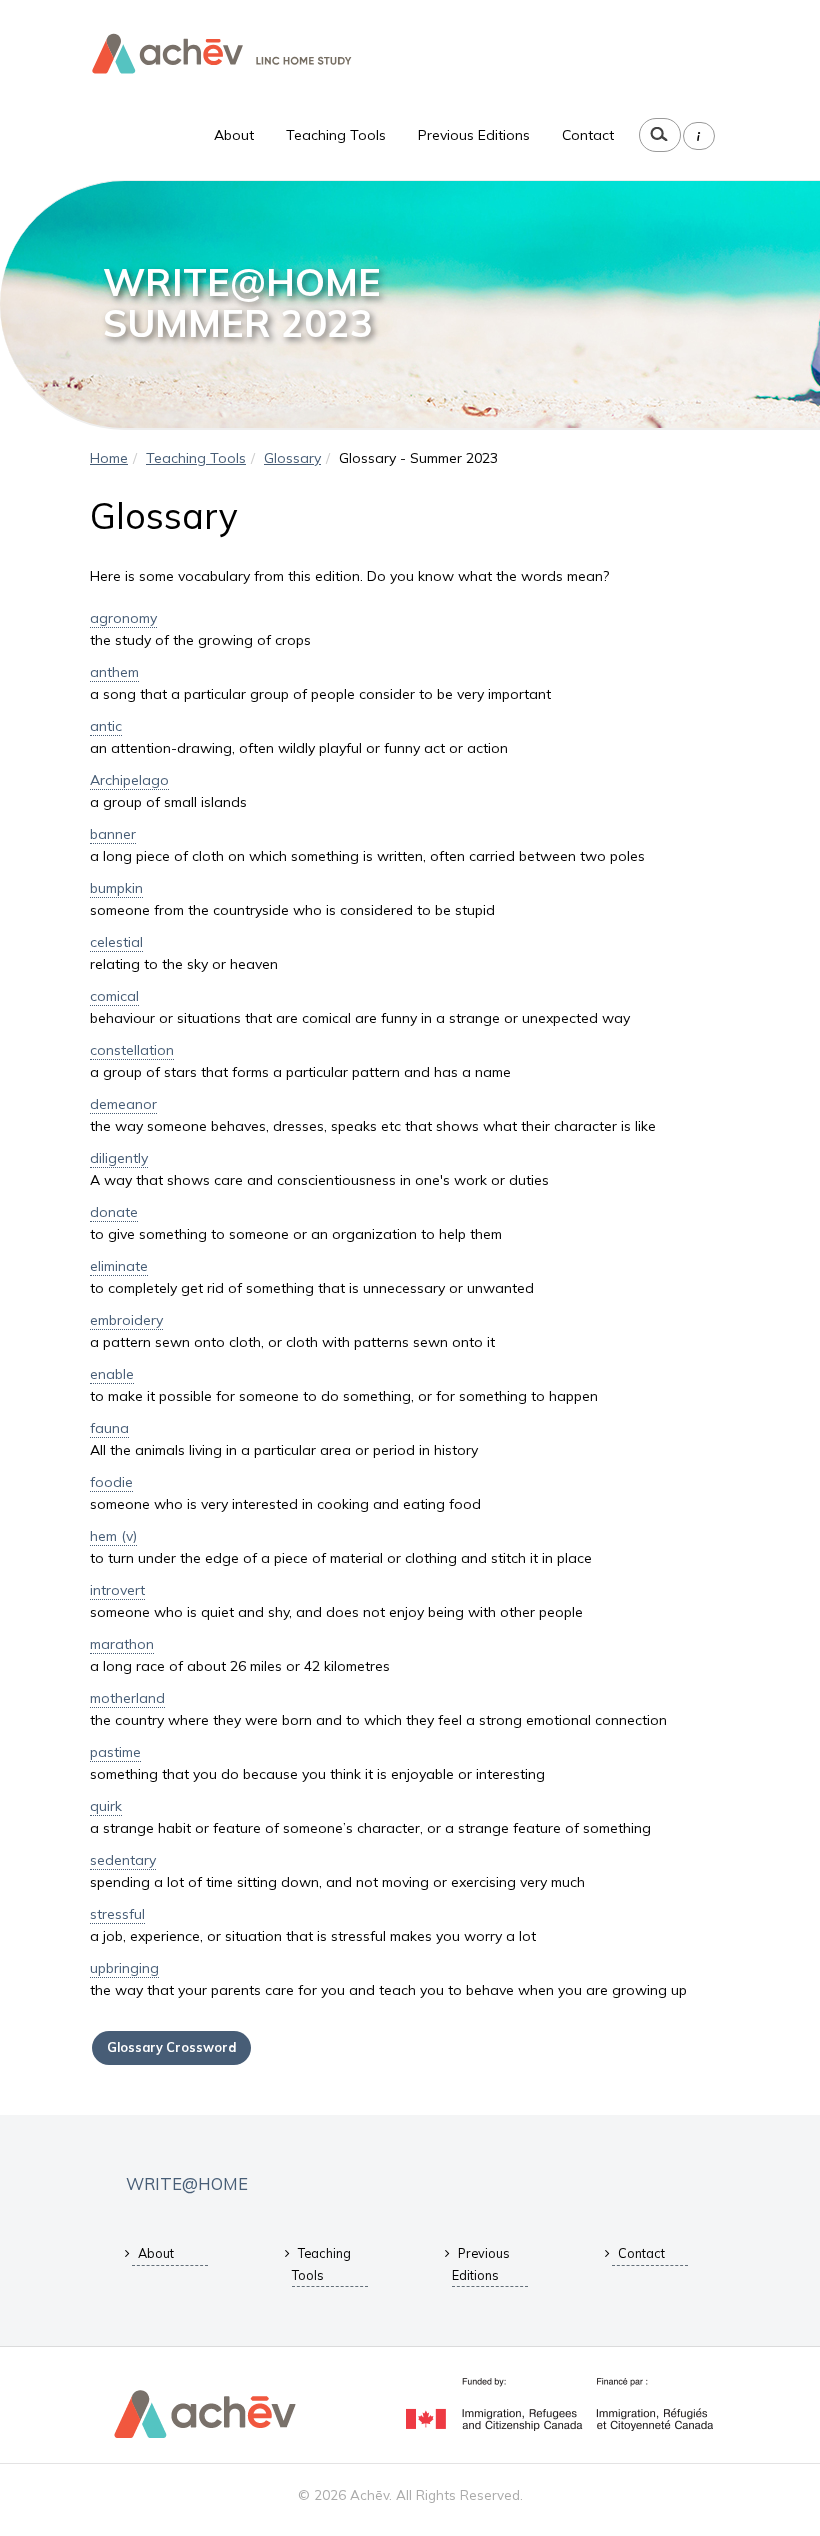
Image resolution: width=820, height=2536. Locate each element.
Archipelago (129, 780)
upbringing (124, 1968)
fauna (109, 1428)
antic (106, 726)
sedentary (123, 1860)
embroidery (126, 1320)
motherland (127, 1698)
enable (112, 1374)
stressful (117, 1914)
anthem (114, 672)
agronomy (123, 618)
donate (114, 1212)
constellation (132, 1050)
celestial (116, 942)
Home (109, 458)
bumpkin (116, 888)
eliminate (119, 1266)
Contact (588, 135)
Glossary (292, 458)
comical (114, 996)
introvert (117, 1590)
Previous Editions (474, 135)
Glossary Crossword (171, 2047)
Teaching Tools (336, 135)
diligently (119, 1158)
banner (113, 834)
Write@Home (187, 2184)
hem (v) (113, 1536)
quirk (106, 1806)
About (234, 135)
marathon (122, 1644)
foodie (111, 1482)
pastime (115, 1752)
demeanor (123, 1104)
